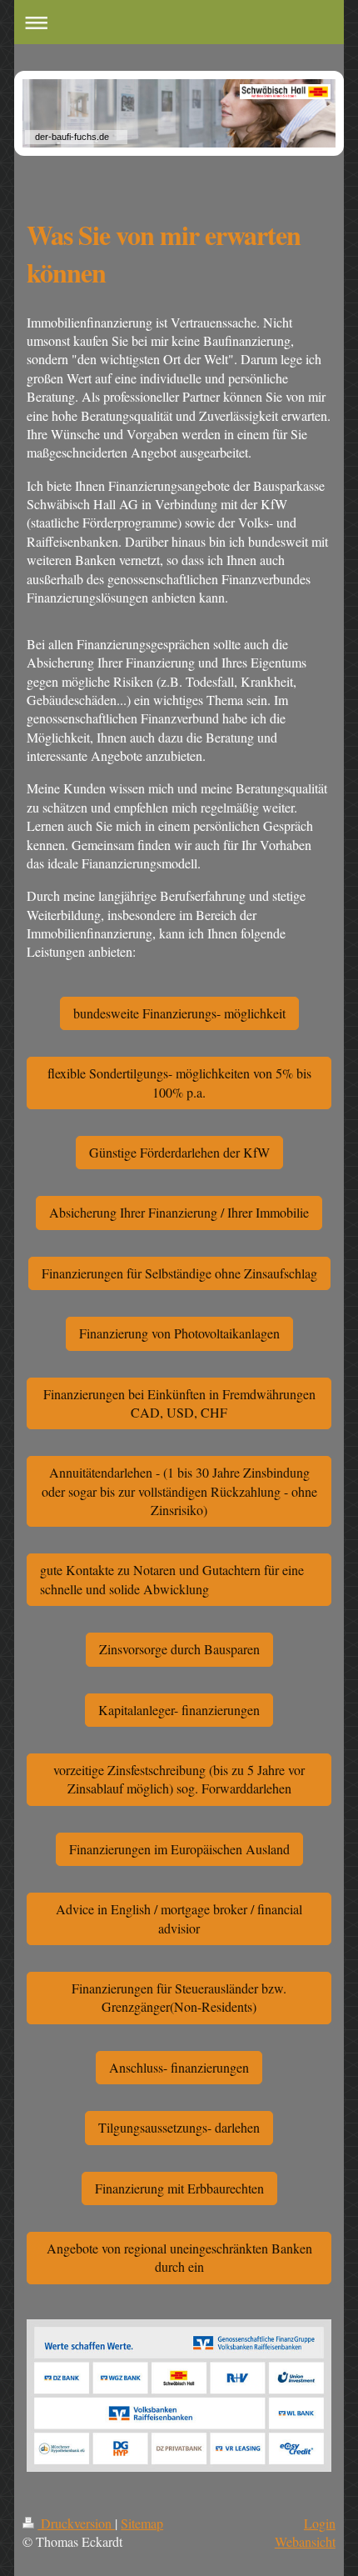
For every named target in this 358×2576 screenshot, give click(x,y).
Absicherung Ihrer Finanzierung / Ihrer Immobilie (179, 1212)
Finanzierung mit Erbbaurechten (179, 2188)
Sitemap (142, 2523)
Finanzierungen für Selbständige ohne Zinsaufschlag (179, 1273)
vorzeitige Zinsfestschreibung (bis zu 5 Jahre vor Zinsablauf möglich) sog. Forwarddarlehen (179, 1779)
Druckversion (76, 2523)
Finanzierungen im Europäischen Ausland (179, 1849)
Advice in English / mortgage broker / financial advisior (179, 1918)
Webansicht (305, 2541)
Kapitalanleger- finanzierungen (179, 1710)
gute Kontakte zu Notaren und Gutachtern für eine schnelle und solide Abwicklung (172, 1579)
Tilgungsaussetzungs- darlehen (179, 2127)
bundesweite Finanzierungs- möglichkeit (179, 1013)
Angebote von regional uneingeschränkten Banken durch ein (179, 2257)
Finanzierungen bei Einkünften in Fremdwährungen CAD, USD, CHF (179, 1403)
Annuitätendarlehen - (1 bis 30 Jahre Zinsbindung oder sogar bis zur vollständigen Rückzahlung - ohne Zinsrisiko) (179, 1491)
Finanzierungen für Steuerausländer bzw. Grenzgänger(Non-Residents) (179, 1997)
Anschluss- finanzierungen (179, 2067)
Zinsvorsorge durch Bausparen (179, 1649)
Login (320, 2523)
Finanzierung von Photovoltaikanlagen (179, 1333)
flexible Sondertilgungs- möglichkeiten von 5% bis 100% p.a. (179, 1082)
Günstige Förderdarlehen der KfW (179, 1152)
